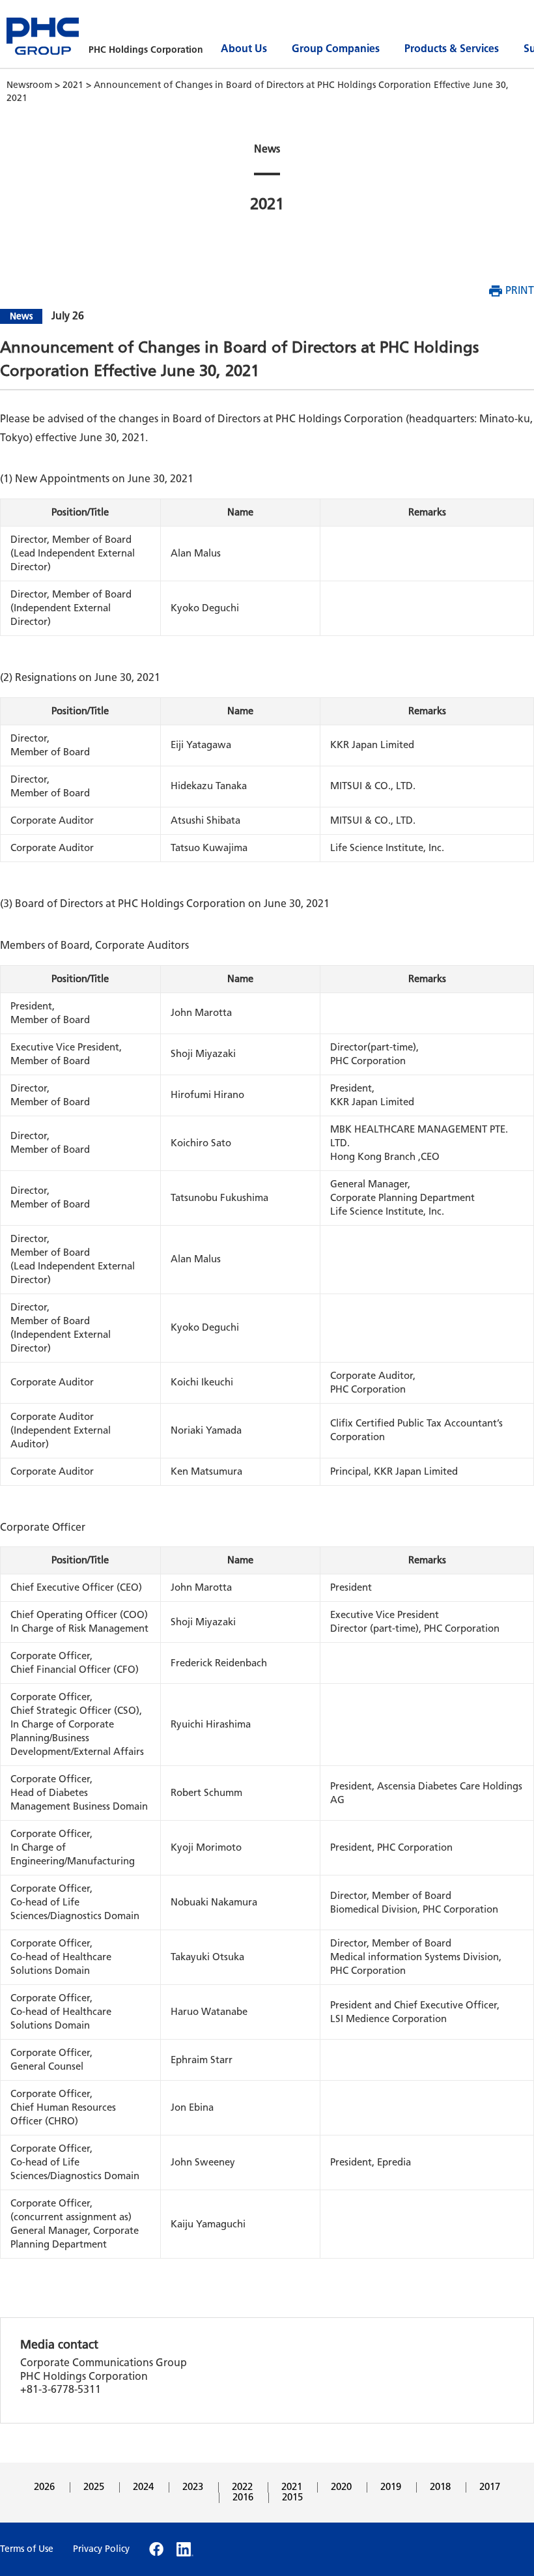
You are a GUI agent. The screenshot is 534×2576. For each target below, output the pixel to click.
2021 (74, 85)
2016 (243, 2497)
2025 (94, 2487)
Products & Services (452, 49)
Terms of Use (27, 2549)
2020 (341, 2487)
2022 (242, 2487)
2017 (490, 2487)
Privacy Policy (101, 2549)
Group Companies (336, 49)
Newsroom (31, 85)
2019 (391, 2487)
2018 (440, 2487)
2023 (193, 2487)
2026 (44, 2487)
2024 (143, 2487)
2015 (292, 2497)
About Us (244, 49)
